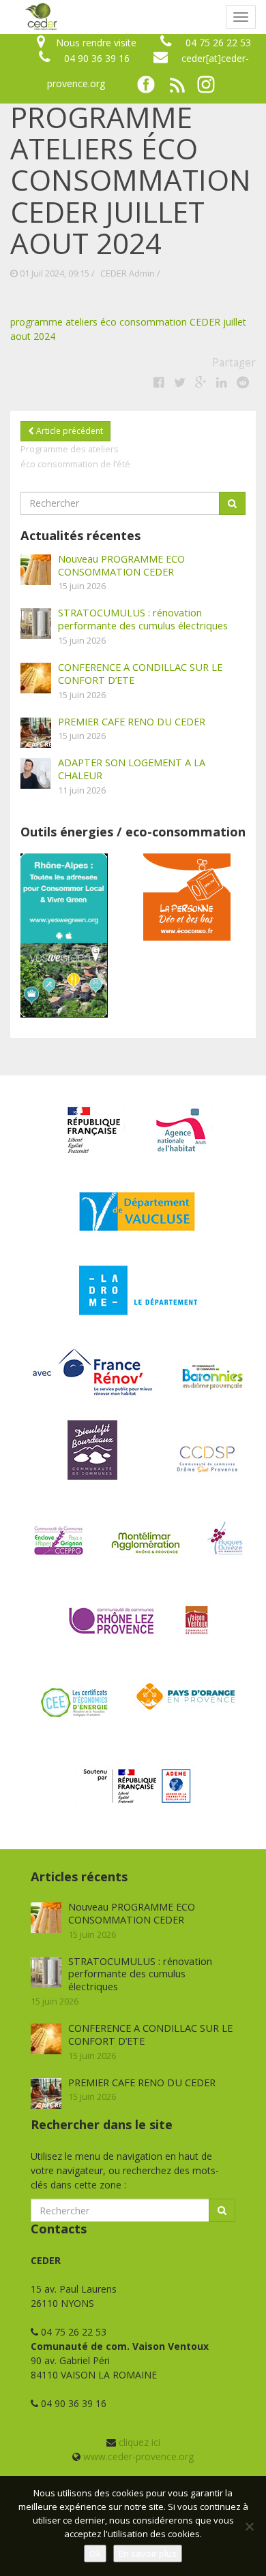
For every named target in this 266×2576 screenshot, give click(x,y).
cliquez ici (139, 2442)
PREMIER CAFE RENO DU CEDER (132, 721)
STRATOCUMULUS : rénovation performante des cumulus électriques (143, 619)
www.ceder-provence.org (138, 2456)
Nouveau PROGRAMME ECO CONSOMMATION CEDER (121, 565)
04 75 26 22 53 (218, 43)
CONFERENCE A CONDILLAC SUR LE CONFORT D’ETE (140, 673)
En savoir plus (148, 2554)
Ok (95, 2554)
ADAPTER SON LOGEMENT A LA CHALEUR (132, 769)
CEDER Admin (128, 273)
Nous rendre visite (96, 43)
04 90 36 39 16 (97, 58)
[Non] (249, 2526)
